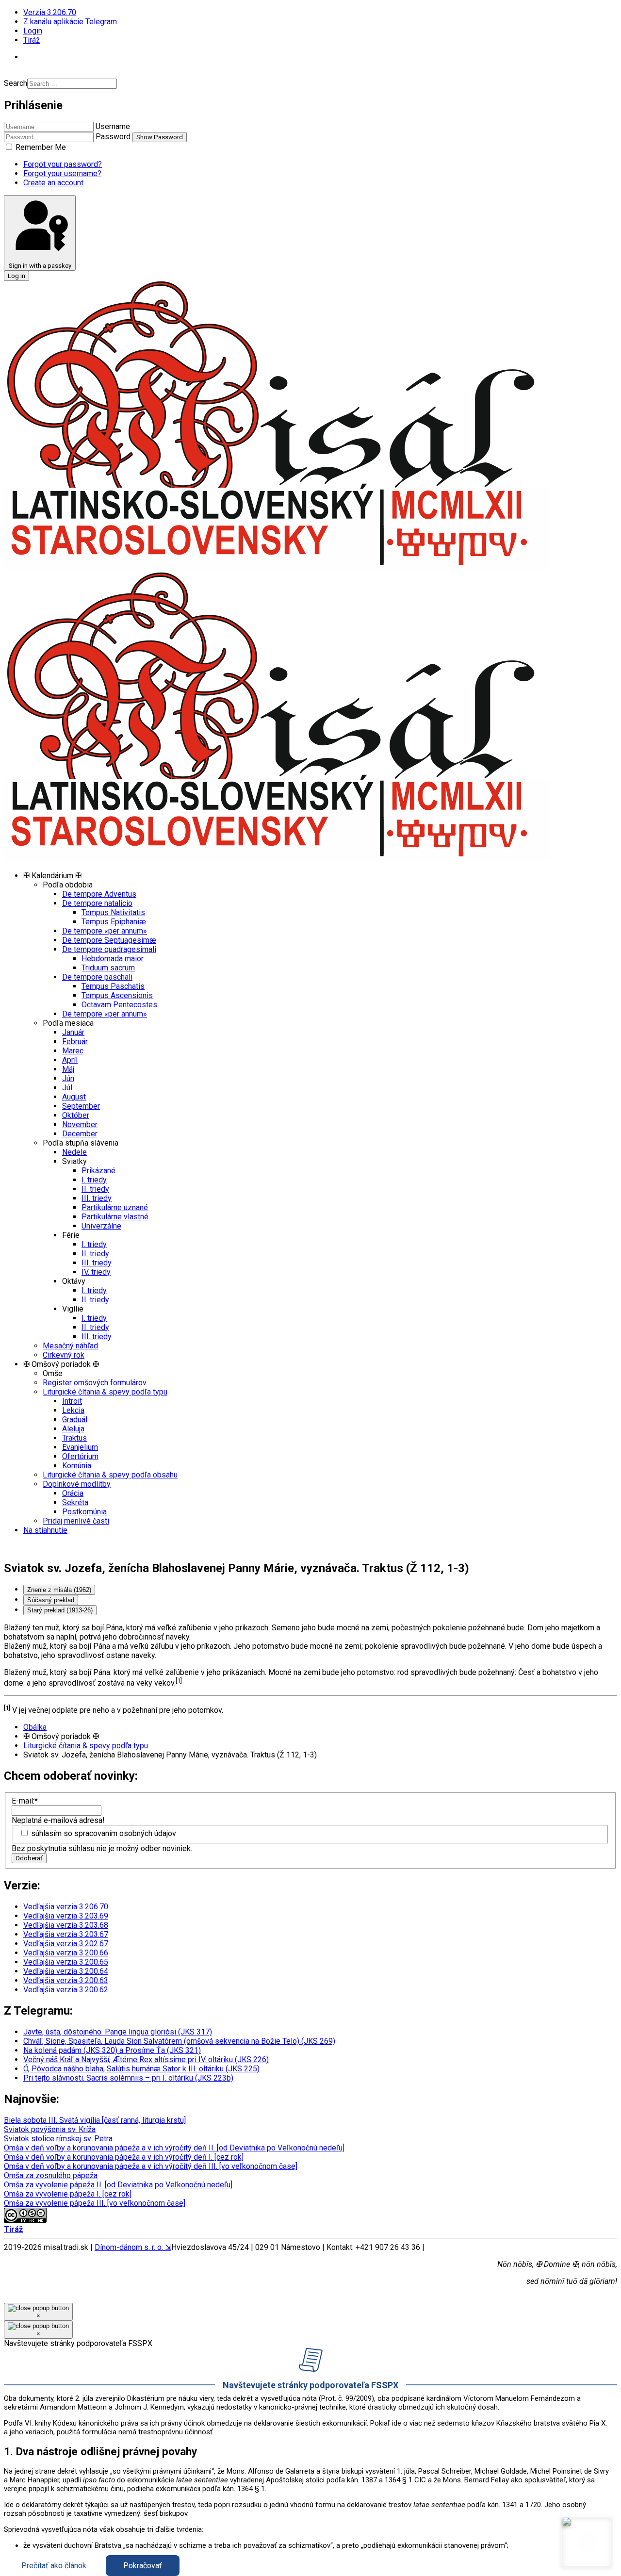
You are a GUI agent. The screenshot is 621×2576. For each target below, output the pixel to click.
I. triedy (94, 1180)
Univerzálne (101, 1226)
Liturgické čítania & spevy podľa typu (105, 1392)
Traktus (74, 1438)
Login (33, 31)
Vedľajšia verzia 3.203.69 (66, 1916)
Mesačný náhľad (70, 1346)
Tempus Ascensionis (117, 995)
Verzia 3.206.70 (50, 12)
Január (73, 1032)
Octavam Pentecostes (119, 1005)
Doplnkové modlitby (77, 1484)
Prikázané (98, 1171)
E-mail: (25, 1801)
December (80, 1134)
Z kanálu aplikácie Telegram (70, 22)
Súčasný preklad (51, 1600)
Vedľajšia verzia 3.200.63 (66, 1980)
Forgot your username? (62, 173)
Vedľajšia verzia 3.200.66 (66, 1953)
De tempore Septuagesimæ (109, 940)
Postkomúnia (84, 1512)
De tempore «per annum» (105, 931)
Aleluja (73, 1429)
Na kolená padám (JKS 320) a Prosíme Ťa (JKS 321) (112, 2050)
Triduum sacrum (108, 968)
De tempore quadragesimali (109, 949)
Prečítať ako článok (54, 2566)
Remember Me (40, 147)
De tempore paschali (97, 977)
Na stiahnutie (45, 1530)
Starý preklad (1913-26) (60, 1610)
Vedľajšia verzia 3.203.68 (66, 1925)
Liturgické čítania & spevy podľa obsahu (110, 1475)
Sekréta (75, 1502)
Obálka (35, 1727)
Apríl (70, 1060)
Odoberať (29, 1858)
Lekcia (73, 1410)
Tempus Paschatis (113, 986)
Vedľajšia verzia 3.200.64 (66, 1971)
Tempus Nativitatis (113, 912)
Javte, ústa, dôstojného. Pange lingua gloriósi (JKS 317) (118, 2032)
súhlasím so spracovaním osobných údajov (104, 1833)
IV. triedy (96, 1272)
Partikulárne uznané (115, 1207)
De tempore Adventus (99, 894)
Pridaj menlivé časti (76, 1521)
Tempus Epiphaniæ (114, 922)
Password (113, 137)
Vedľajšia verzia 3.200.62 (66, 1990)
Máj (68, 1069)
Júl (67, 1088)
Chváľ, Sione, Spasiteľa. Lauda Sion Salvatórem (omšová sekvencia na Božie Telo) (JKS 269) (179, 2041)
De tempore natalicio (97, 903)
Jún (68, 1078)
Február (75, 1042)
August (74, 1097)
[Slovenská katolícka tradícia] (587, 2542)
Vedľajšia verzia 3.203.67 (66, 1934)
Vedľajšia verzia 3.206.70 (66, 1907)
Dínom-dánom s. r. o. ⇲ (133, 2247)
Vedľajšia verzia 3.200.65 (66, 1962)
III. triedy (97, 1198)
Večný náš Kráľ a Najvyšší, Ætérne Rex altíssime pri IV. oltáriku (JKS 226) (146, 2059)
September (81, 1106)
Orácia (73, 1493)
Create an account (53, 183)
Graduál (75, 1419)
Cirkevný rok (64, 1355)
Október (76, 1115)
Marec (73, 1051)
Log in (16, 276)
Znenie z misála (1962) (59, 1590)
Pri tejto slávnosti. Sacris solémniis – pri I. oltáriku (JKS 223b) (128, 2078)
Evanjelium (80, 1447)
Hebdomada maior (113, 959)
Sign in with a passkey (40, 266)
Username (113, 126)
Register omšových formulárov (95, 1383)
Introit (72, 1401)
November (80, 1124)
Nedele (74, 1152)
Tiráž (32, 40)
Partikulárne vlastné (115, 1217)
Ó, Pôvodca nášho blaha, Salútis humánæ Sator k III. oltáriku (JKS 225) (141, 2069)
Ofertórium (80, 1456)
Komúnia (77, 1466)
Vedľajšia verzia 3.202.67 (66, 1944)
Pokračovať (143, 2566)
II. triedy (95, 1189)
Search (16, 83)
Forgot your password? (63, 164)
